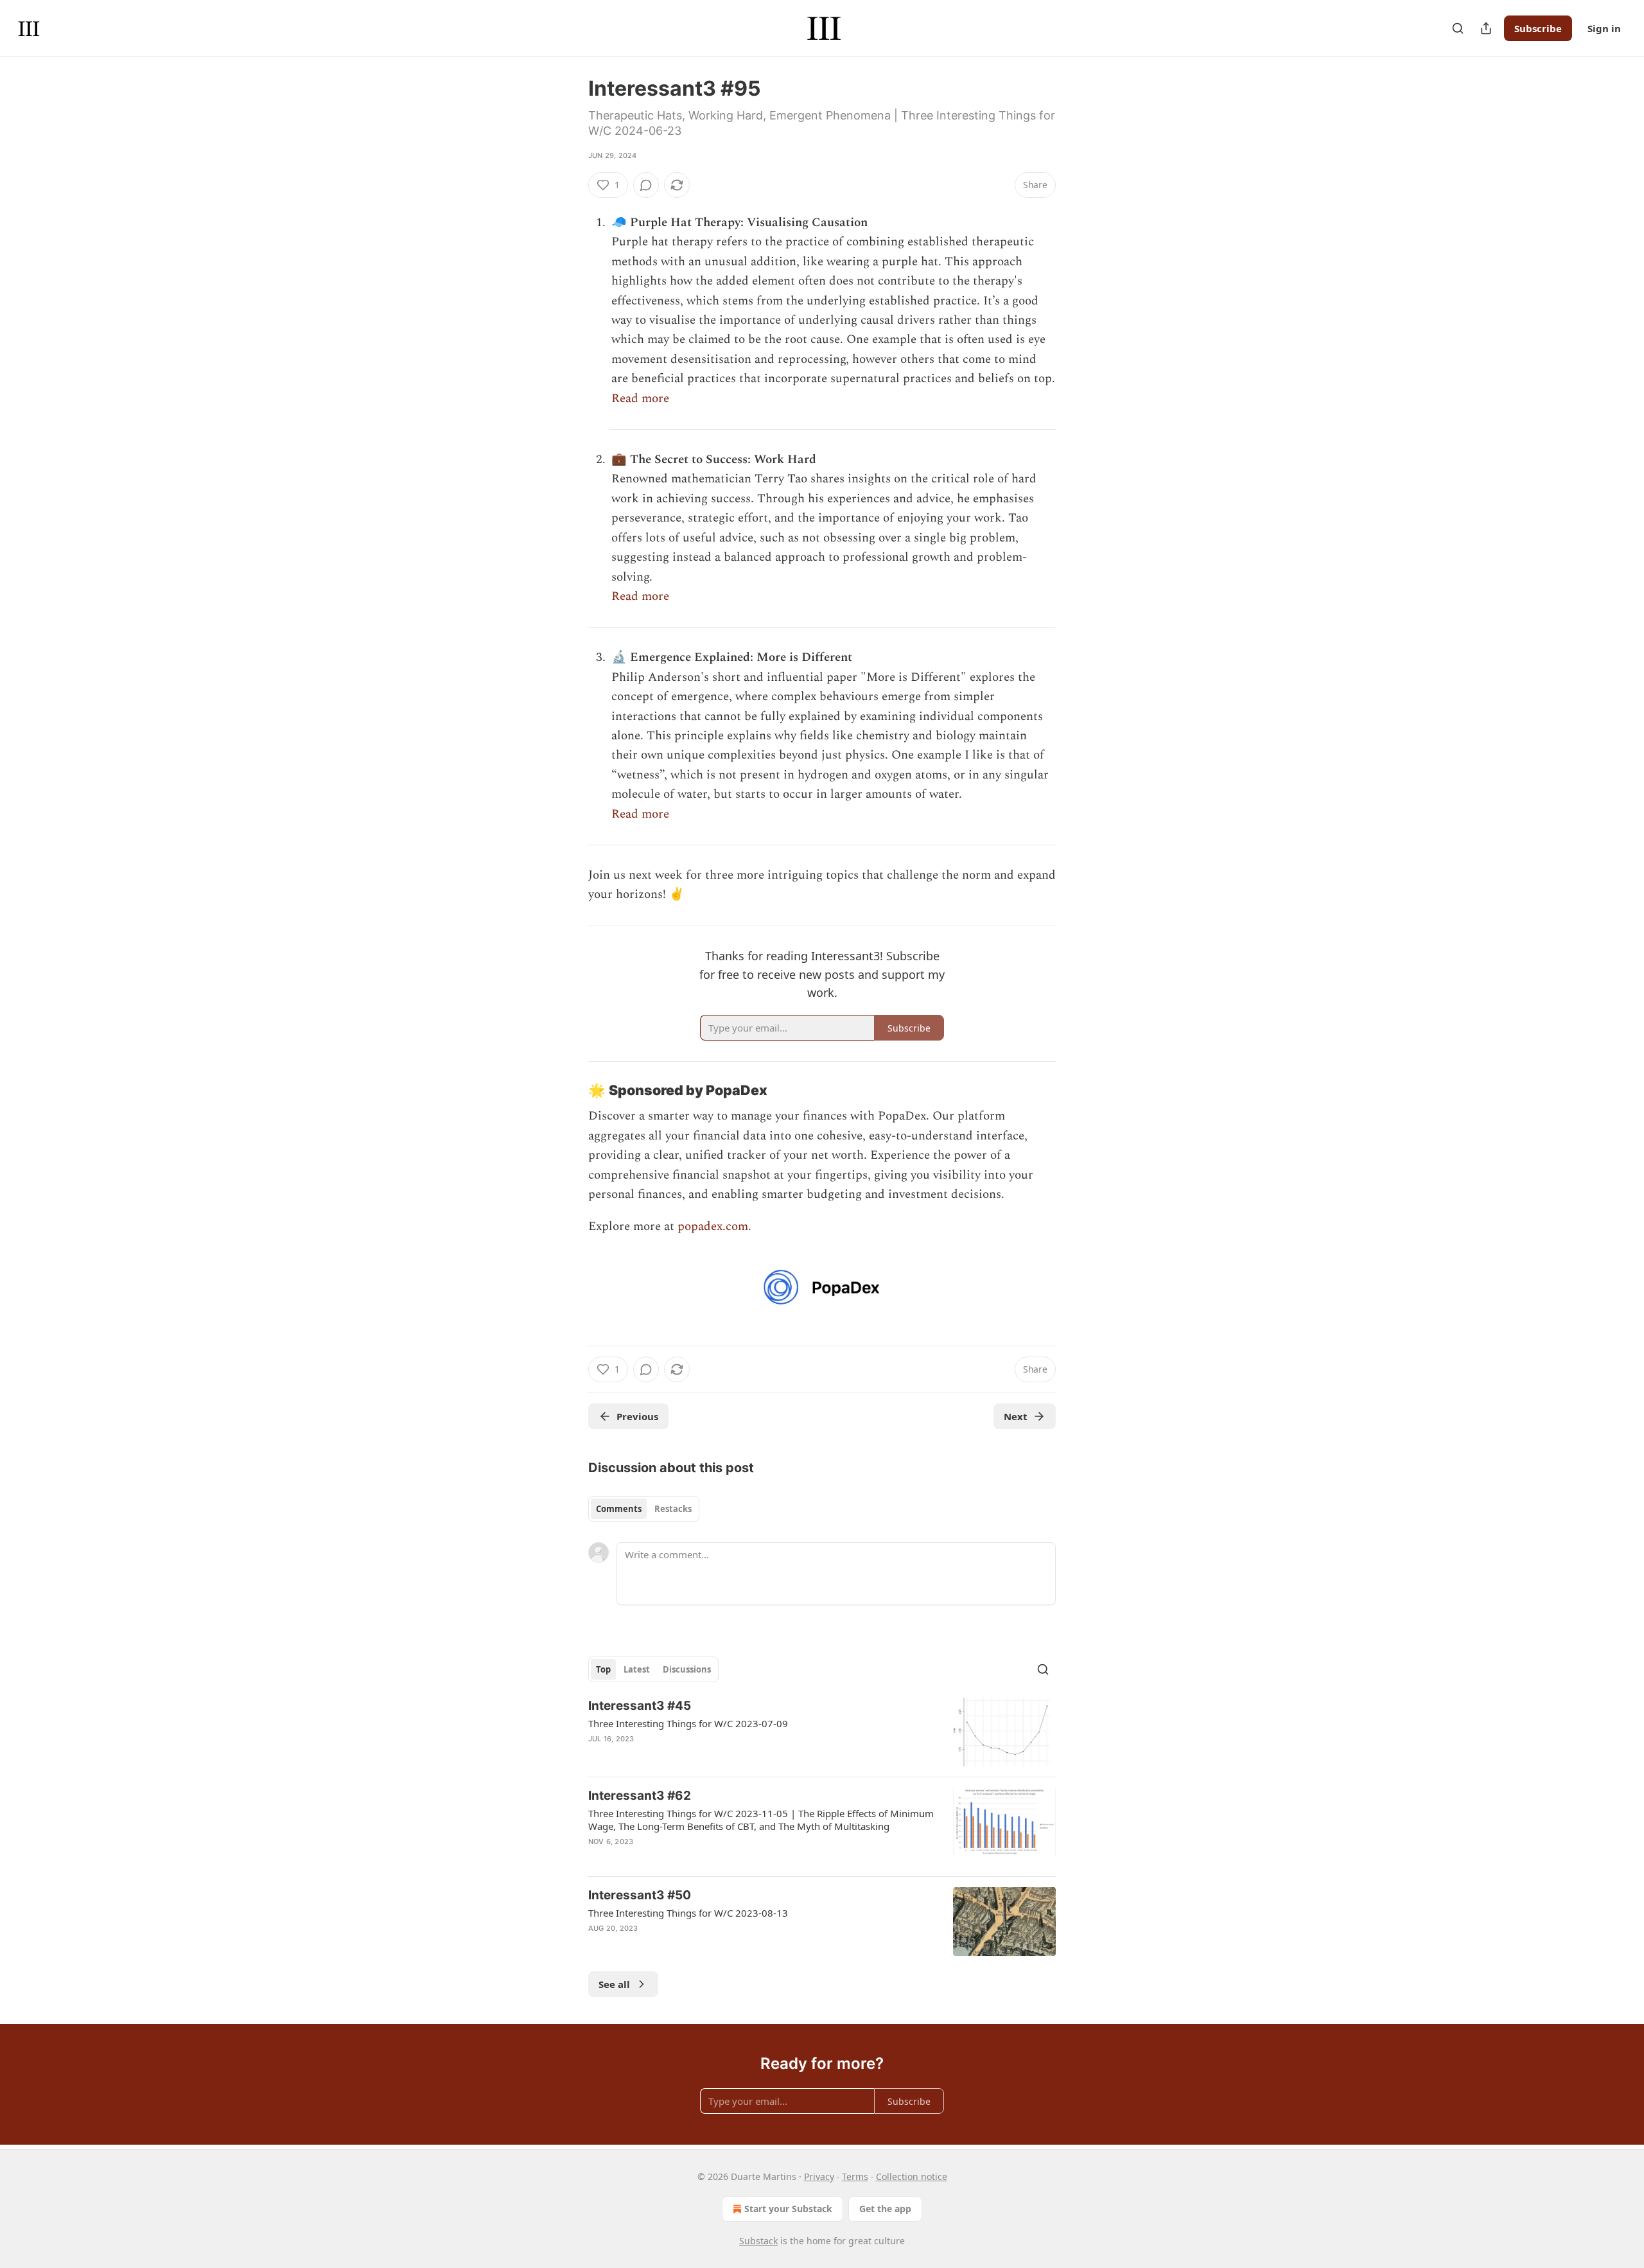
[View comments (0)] (646, 185)
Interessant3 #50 (640, 1895)
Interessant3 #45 (640, 1706)
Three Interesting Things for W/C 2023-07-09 (688, 1723)
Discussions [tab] (687, 1669)
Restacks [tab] (673, 1509)
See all (614, 1984)
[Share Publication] (1486, 28)
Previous (637, 1416)
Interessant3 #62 (640, 1796)
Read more (640, 399)
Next (1016, 1416)
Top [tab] (603, 1669)
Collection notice (912, 2176)
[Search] (1458, 28)
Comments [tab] (619, 1509)
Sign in (1604, 28)
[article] (822, 1732)
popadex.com (713, 1226)
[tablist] (644, 1509)
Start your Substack (788, 2209)
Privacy (819, 2176)
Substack (758, 2241)
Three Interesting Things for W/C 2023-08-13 (688, 1913)
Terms (855, 2176)
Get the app (885, 2209)
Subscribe (1538, 28)
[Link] (570, 1091)
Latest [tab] (637, 1669)
